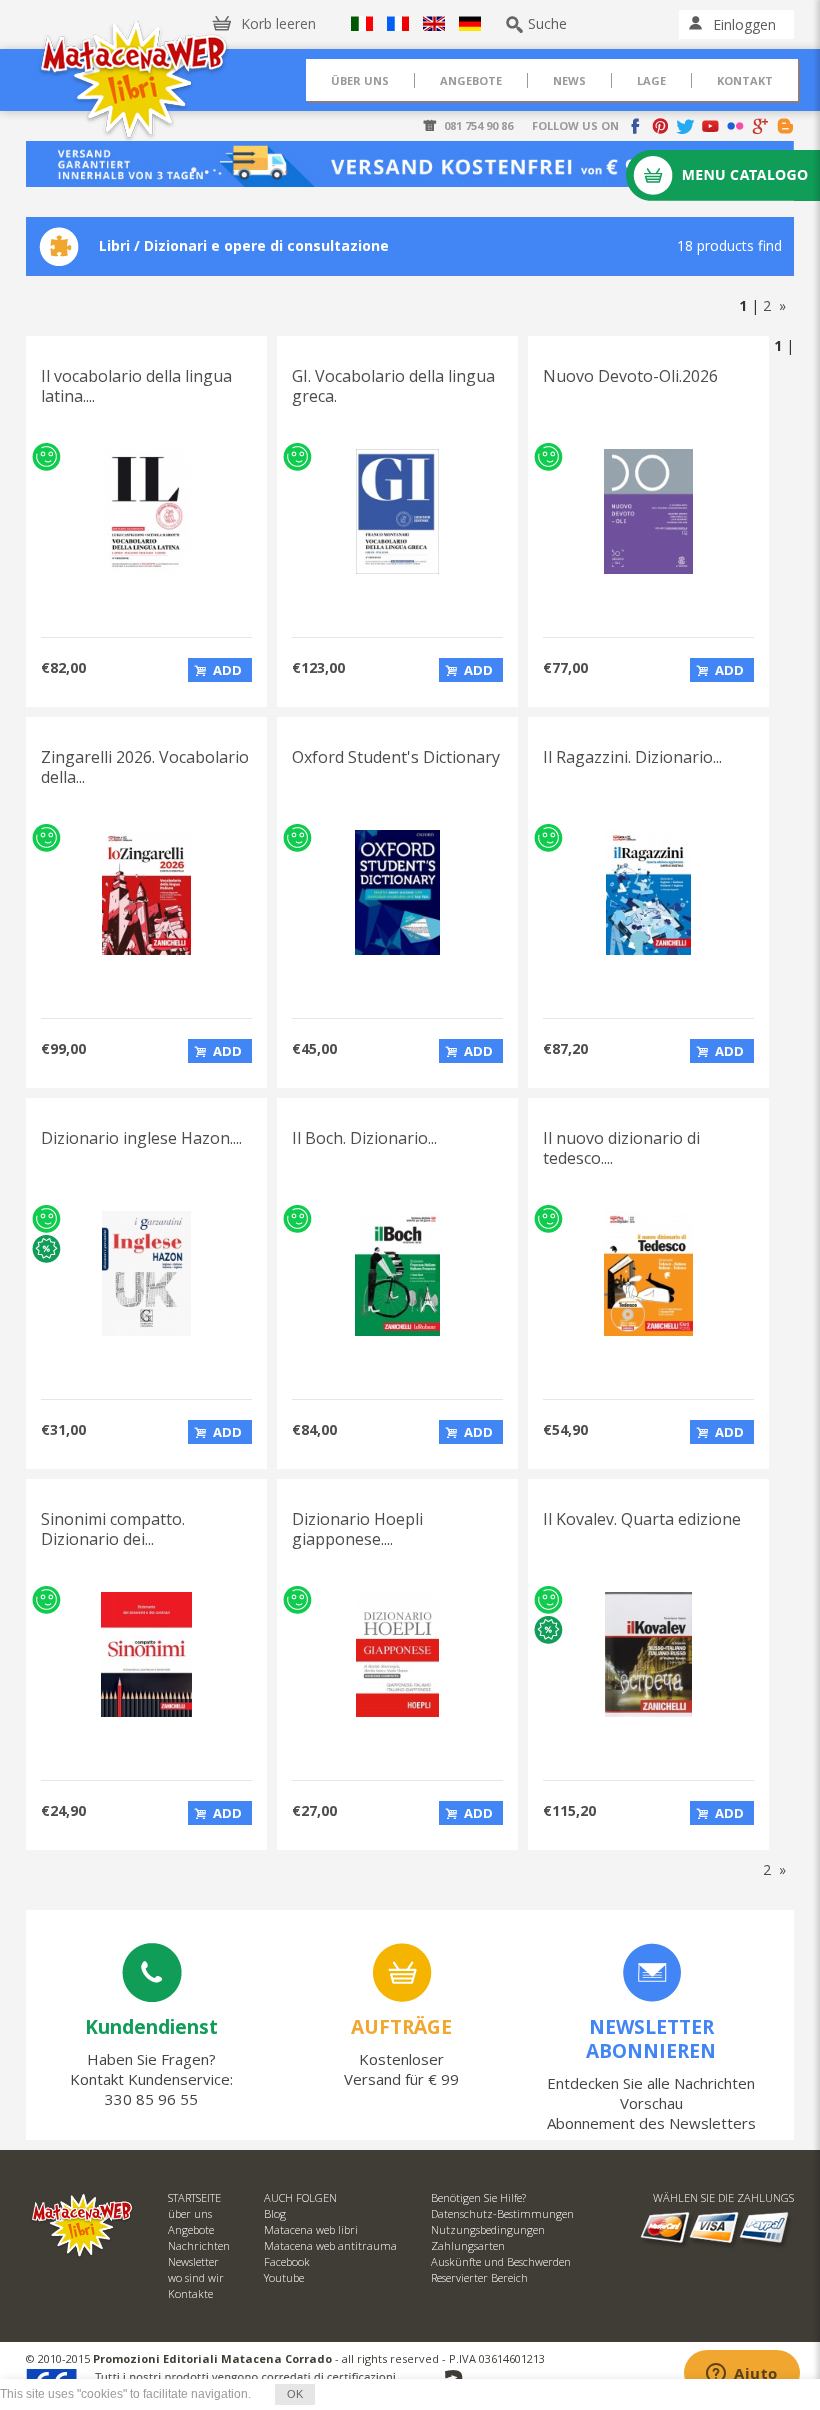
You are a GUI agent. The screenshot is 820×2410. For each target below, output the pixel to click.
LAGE (651, 80)
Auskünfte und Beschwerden (501, 2261)
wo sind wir (196, 2277)
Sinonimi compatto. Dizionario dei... (113, 1529)
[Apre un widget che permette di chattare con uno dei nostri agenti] (742, 2375)
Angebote (191, 2229)
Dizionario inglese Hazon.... (141, 1138)
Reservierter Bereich (479, 2277)
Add (227, 670)
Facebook (287, 2261)
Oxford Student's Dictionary (396, 757)
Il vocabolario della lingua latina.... (136, 386)
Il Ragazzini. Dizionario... (632, 757)
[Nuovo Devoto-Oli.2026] (648, 568)
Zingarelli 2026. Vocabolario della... (145, 767)
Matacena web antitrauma (330, 2245)
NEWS (569, 80)
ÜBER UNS (360, 80)
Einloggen (744, 24)
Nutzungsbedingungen (488, 2229)
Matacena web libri (311, 2229)
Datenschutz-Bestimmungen (502, 2213)
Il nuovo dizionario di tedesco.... (621, 1148)
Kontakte (190, 2293)
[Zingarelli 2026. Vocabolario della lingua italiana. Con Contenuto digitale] (146, 949)
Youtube (284, 2277)
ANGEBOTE (471, 80)
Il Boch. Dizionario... (364, 1138)
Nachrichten (199, 2245)
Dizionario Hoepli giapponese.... (357, 1529)
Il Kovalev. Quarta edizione (642, 1519)
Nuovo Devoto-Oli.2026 (630, 376)
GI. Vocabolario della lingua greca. (393, 386)
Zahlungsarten (468, 2245)
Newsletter (193, 2261)
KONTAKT (745, 80)
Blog (275, 2213)
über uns (190, 2213)
